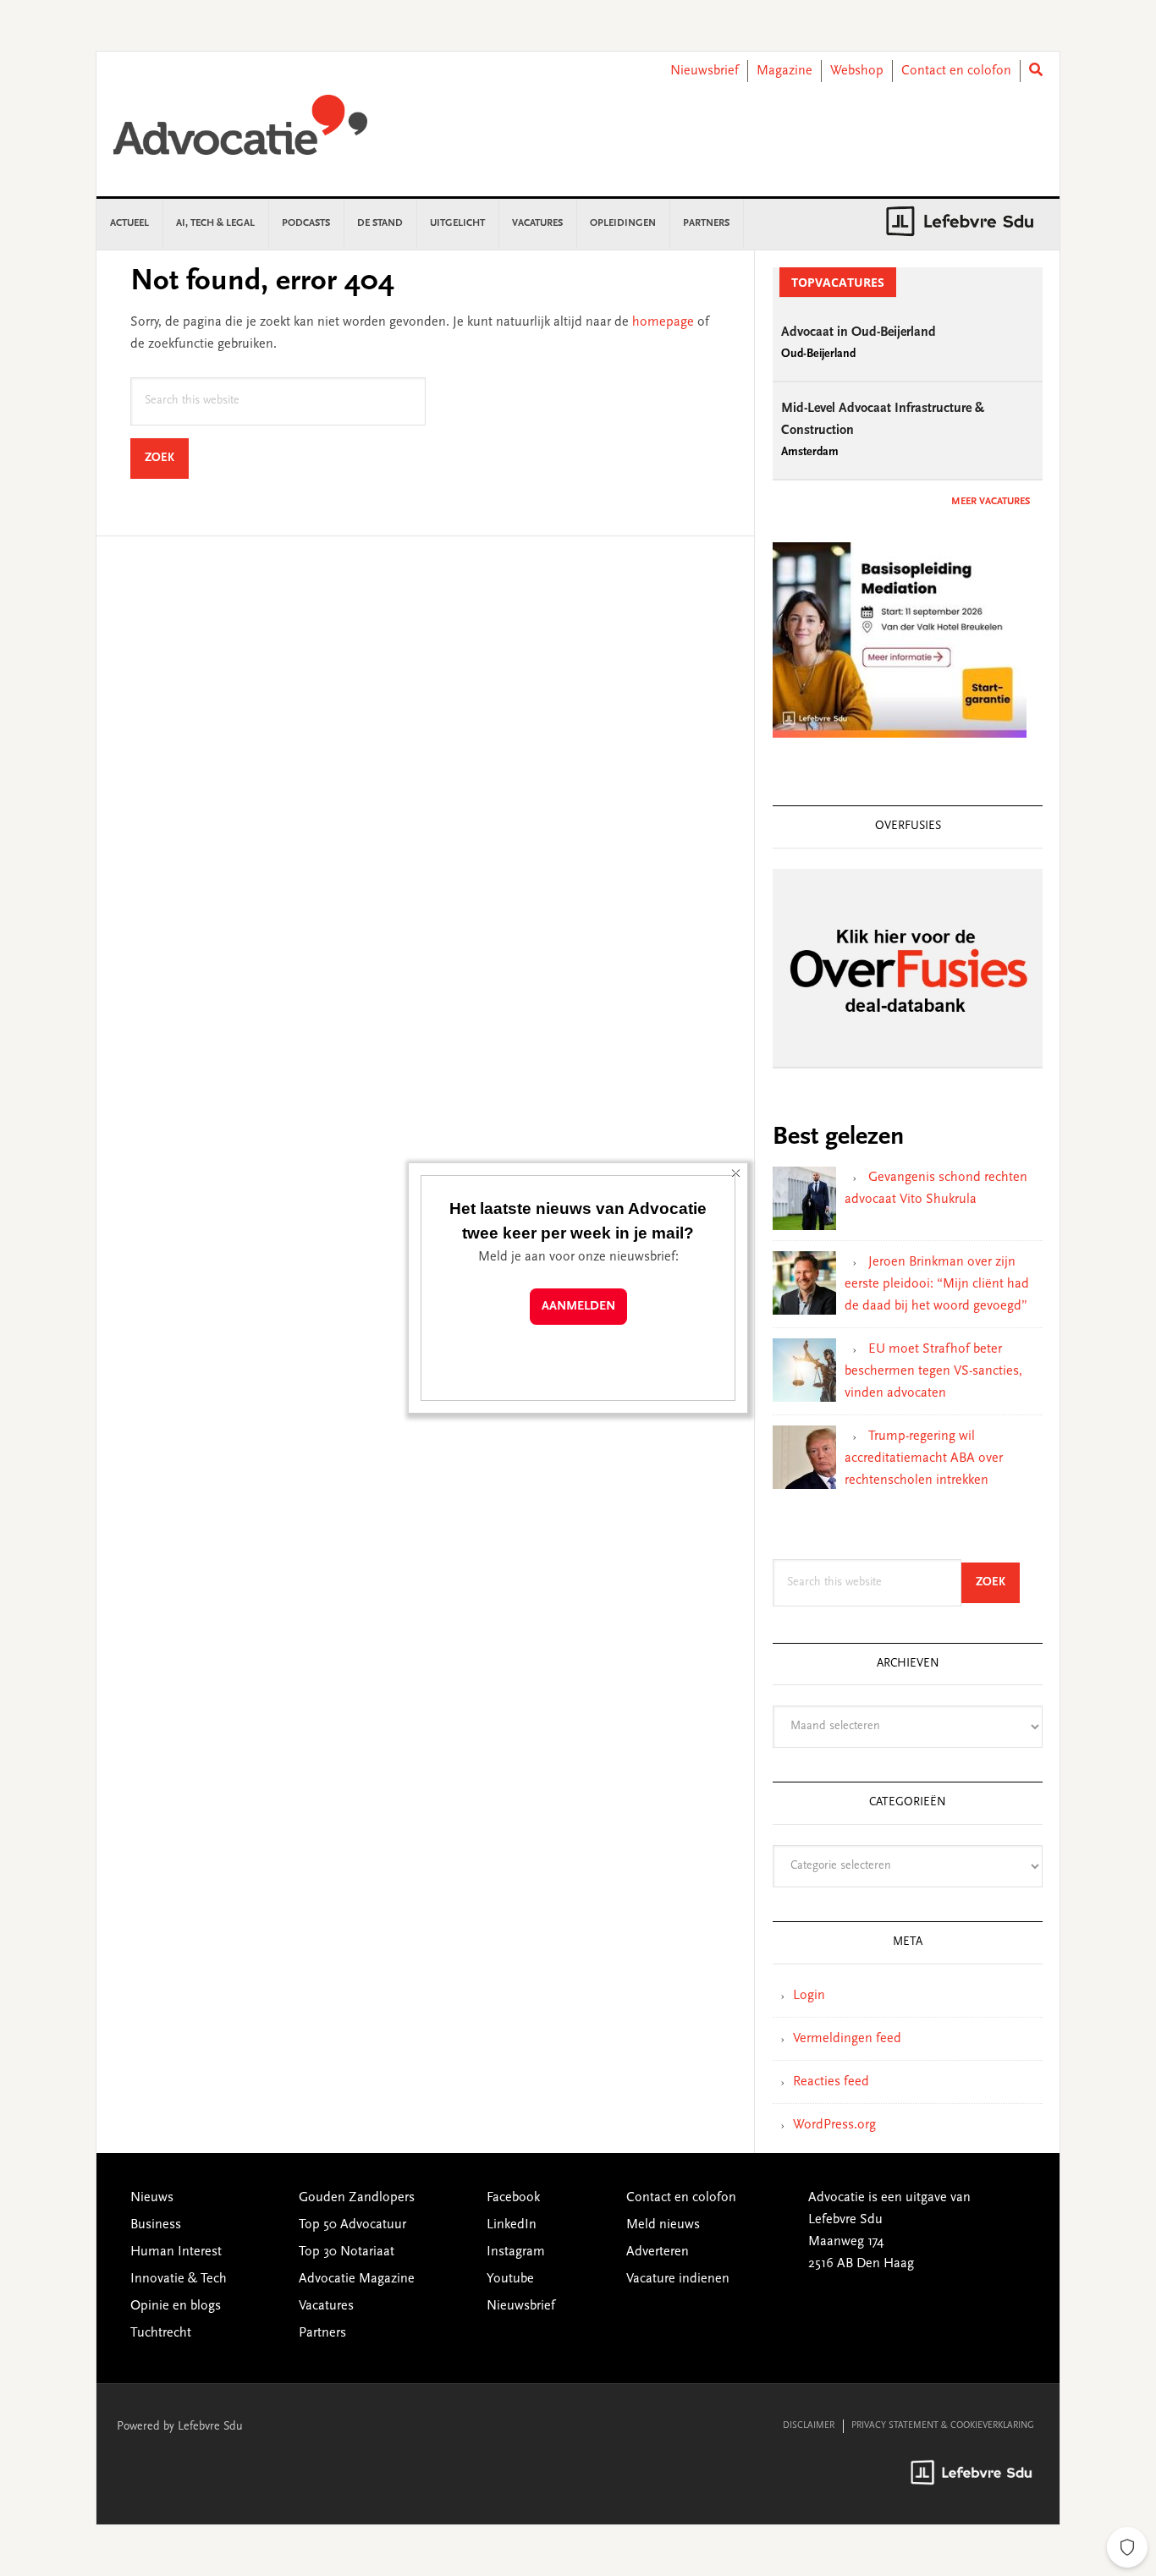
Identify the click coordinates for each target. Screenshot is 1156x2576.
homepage (663, 322)
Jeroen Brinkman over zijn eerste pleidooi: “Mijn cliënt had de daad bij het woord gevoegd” (937, 1284)
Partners (322, 2333)
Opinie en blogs (176, 2306)
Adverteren (658, 2252)
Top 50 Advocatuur (352, 2225)
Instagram (516, 2252)
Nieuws (152, 2198)
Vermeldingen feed (847, 2039)
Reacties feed (831, 2082)
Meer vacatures (991, 502)
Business (156, 2225)
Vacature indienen (678, 2279)
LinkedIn (512, 2225)
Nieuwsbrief (705, 71)
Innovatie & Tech (179, 2279)
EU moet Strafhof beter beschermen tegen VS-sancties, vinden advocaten (933, 1371)
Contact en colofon (956, 71)
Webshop (857, 71)
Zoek (167, 458)
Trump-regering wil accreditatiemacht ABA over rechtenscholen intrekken (924, 1458)
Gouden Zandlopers (357, 2198)
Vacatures (326, 2306)
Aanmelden (578, 1307)
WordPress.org (834, 2125)
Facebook (513, 2198)
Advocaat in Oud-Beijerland (859, 332)
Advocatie (240, 133)
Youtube (510, 2279)
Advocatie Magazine (357, 2279)
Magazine (784, 71)
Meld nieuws (663, 2225)
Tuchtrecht (161, 2333)
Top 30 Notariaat (347, 2252)
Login (809, 1996)
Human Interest (176, 2252)
